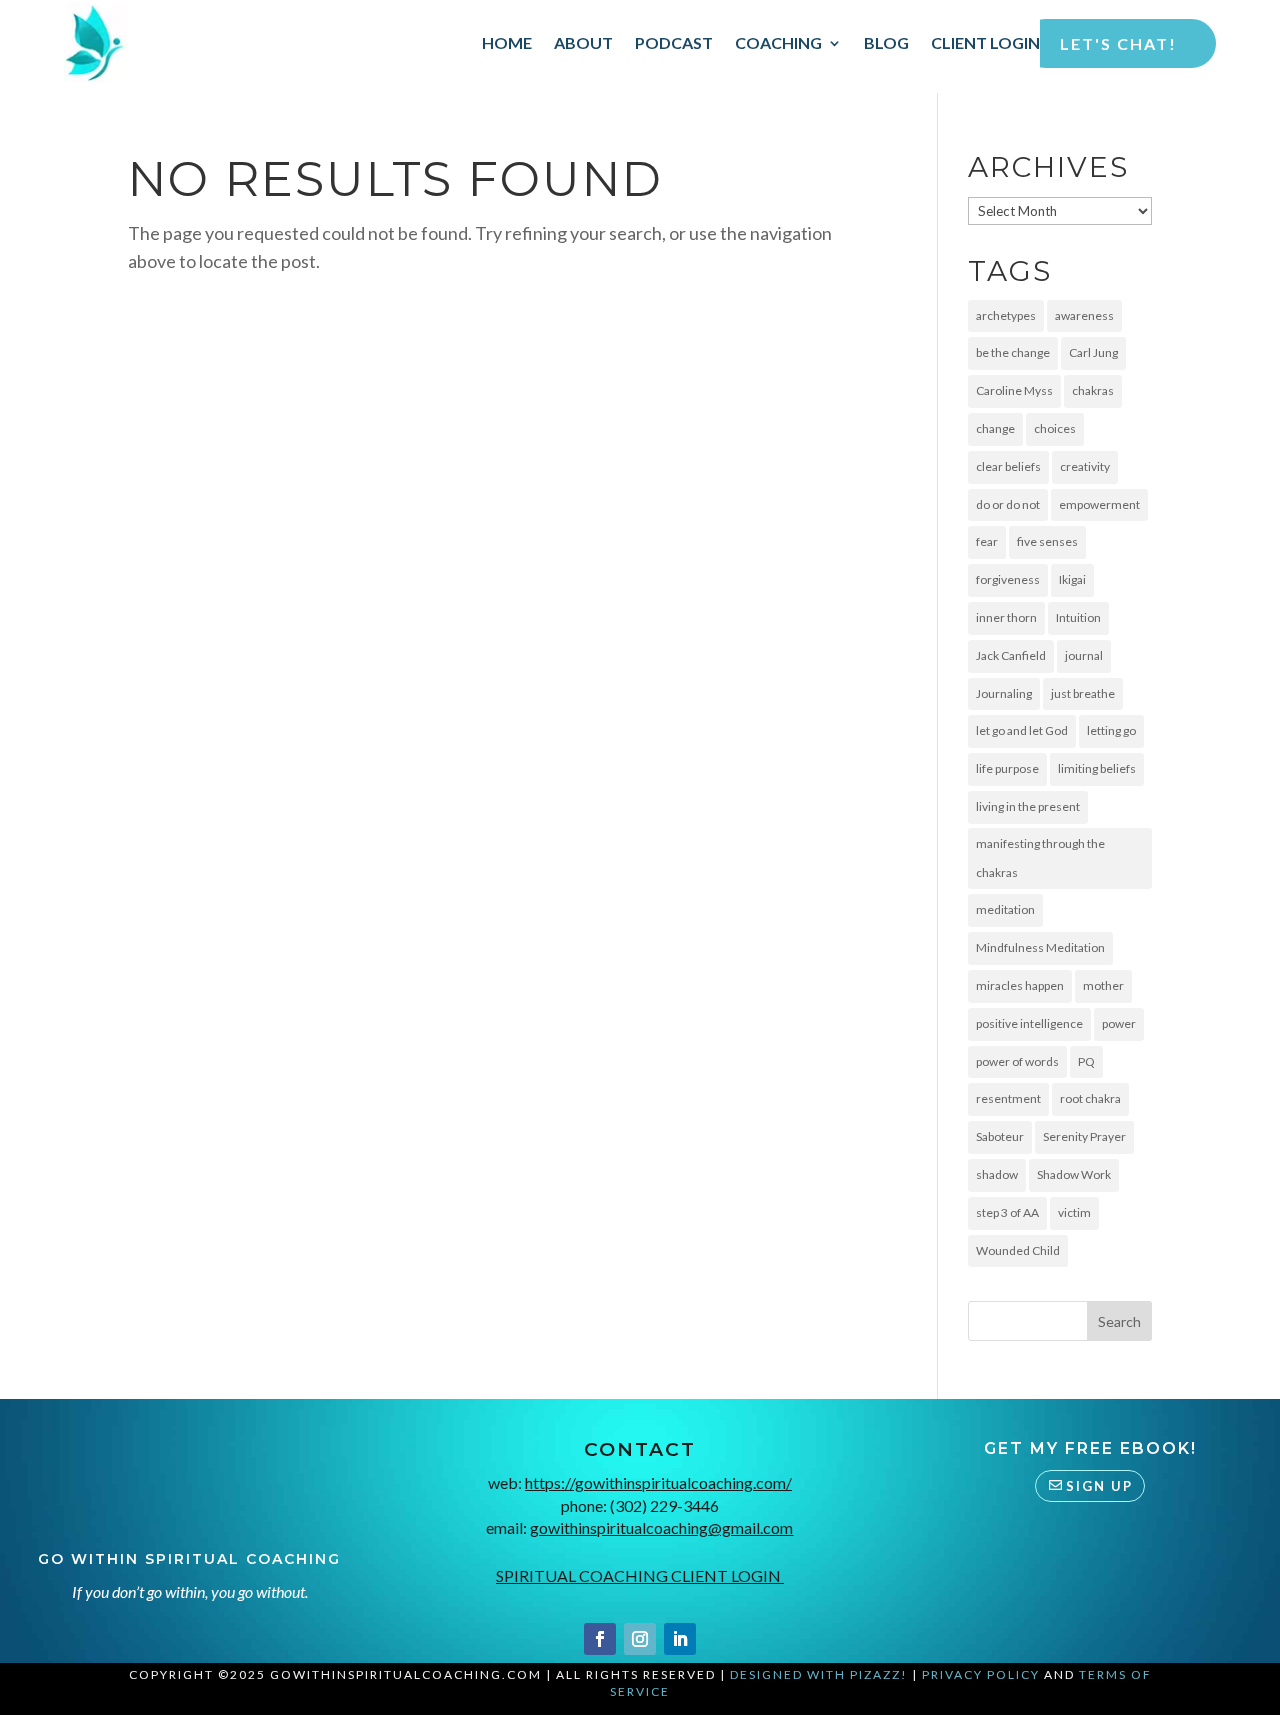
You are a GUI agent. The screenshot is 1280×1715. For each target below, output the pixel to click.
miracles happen (1020, 985)
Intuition (1078, 617)
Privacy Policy (981, 1674)
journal (1084, 655)
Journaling (1004, 693)
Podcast (674, 42)
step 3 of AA (1007, 1212)
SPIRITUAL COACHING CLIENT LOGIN (640, 1575)
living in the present (1028, 806)
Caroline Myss (1014, 390)
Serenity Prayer (1084, 1136)
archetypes (1006, 315)
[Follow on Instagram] (640, 1639)
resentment (1008, 1098)
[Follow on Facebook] (600, 1639)
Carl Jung (1093, 352)
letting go (1111, 730)
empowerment (1099, 504)
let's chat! (1118, 43)
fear (987, 541)
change (995, 428)
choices (1055, 428)
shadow (997, 1174)
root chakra (1090, 1098)
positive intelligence (1029, 1023)
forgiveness (1008, 579)
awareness (1084, 315)
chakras (1093, 390)
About (583, 42)
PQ (1086, 1061)
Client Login (985, 42)
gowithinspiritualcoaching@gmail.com (661, 1527)
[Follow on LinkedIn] (680, 1639)
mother (1103, 985)
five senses (1047, 541)
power (1119, 1023)
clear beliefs (1008, 466)
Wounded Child (1018, 1250)
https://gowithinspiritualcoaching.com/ (658, 1482)
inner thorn (1006, 617)
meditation (1005, 909)
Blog (886, 42)
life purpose (1007, 768)
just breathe (1083, 693)
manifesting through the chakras (1040, 858)
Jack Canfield (1011, 655)
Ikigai (1072, 579)
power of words (1017, 1061)
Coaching (778, 42)
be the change (1013, 352)
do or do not (1008, 504)
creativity (1085, 466)
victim (1074, 1212)
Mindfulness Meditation (1040, 947)
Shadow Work (1074, 1174)
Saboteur (1000, 1136)
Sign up (1099, 1486)
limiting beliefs (1097, 768)
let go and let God (1022, 730)
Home (507, 42)
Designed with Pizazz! (819, 1674)
